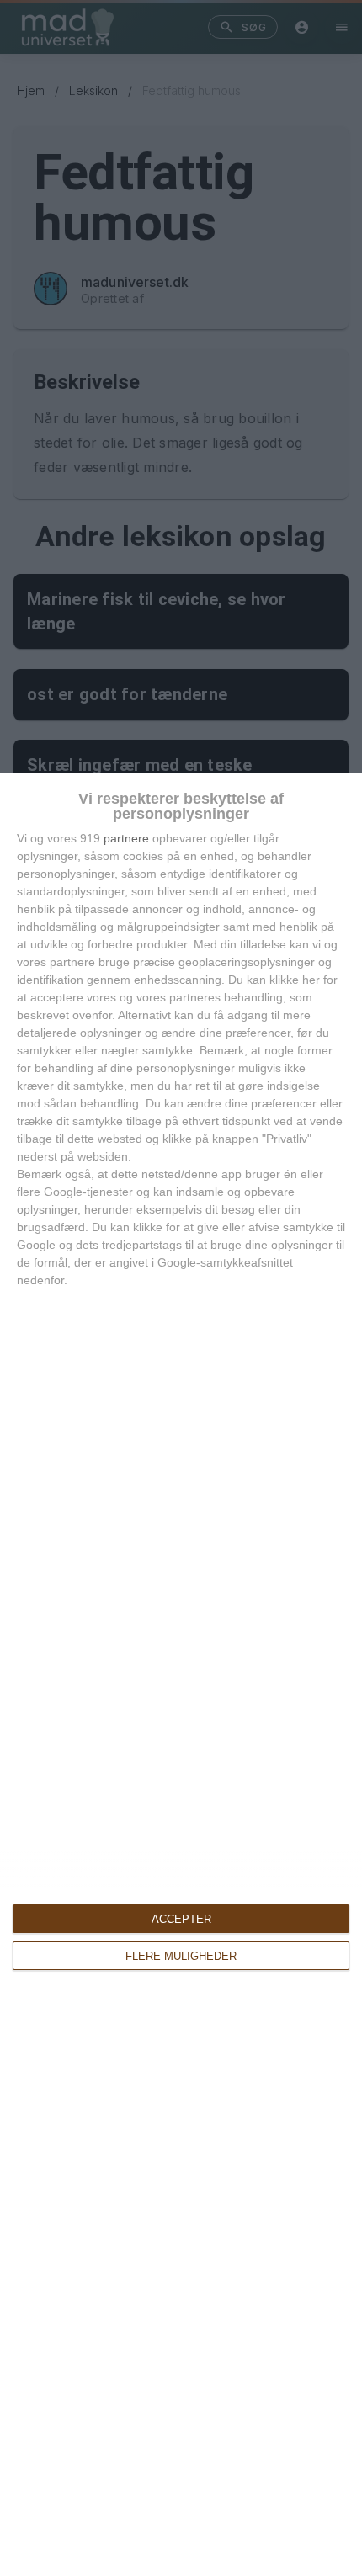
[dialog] (181, 1674)
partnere (126, 838)
